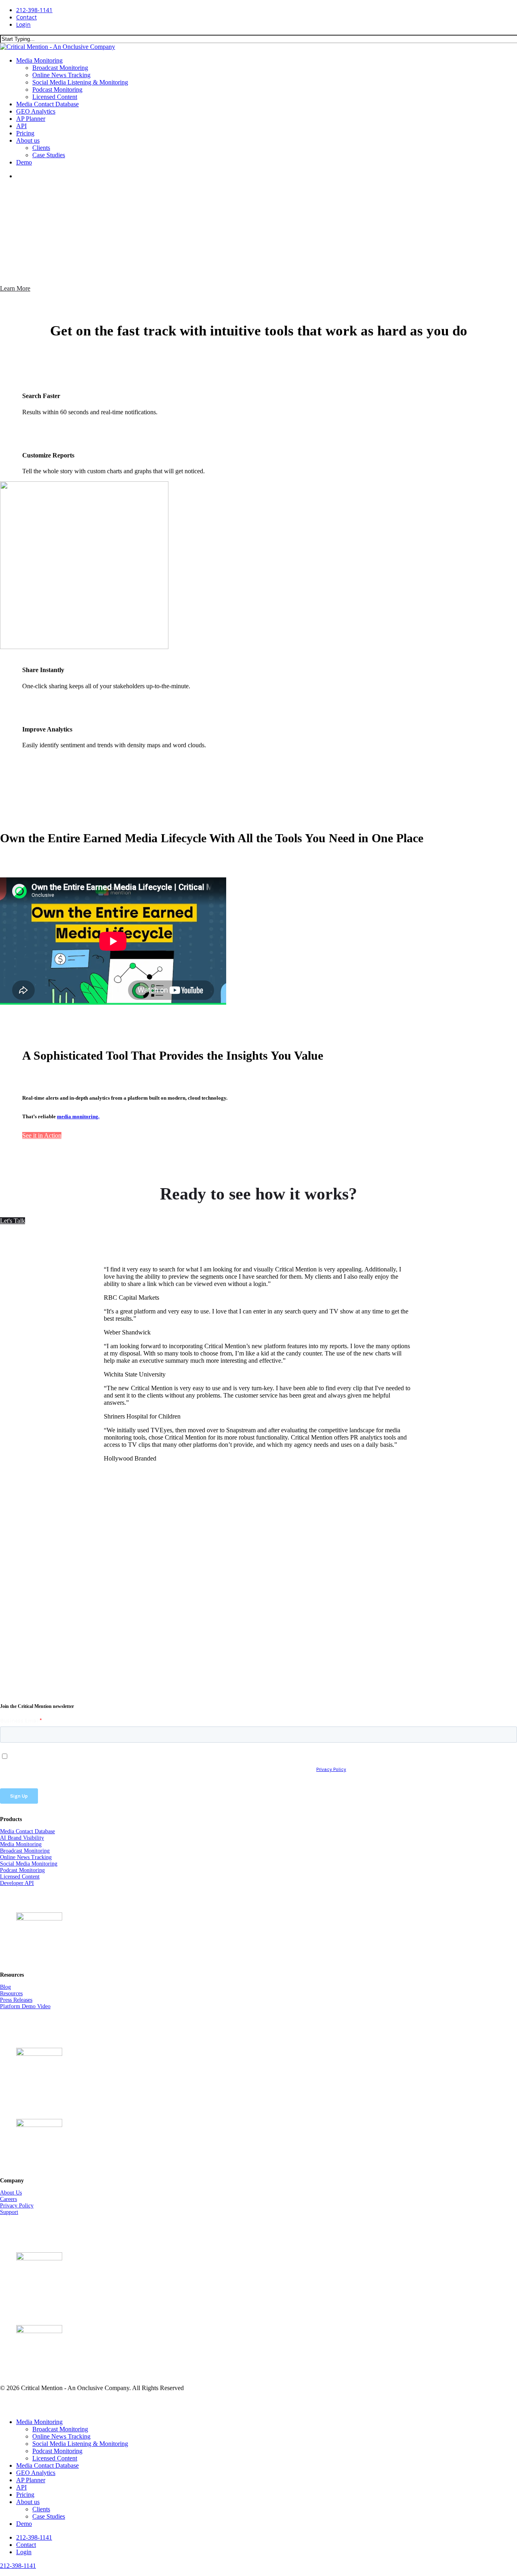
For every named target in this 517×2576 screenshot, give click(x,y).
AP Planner (31, 2480)
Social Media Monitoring (29, 1864)
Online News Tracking (26, 1857)
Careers (8, 2199)
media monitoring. (78, 1116)
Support (9, 2212)
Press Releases (16, 2000)
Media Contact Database (27, 1831)
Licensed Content (20, 1877)
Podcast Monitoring (22, 1870)
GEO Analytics (36, 2473)
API (21, 2487)
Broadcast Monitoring (25, 1851)
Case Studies (49, 2516)
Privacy (9, 2206)
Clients (41, 2509)
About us (28, 2502)
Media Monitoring (21, 1844)
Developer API (17, 1883)
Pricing (25, 2495)
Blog (5, 1987)
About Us (11, 2193)
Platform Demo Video (25, 2006)
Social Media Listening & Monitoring (80, 2444)
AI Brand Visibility (22, 1838)
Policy (26, 2206)
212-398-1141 (18, 2566)
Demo (24, 2524)
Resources (11, 1993)
